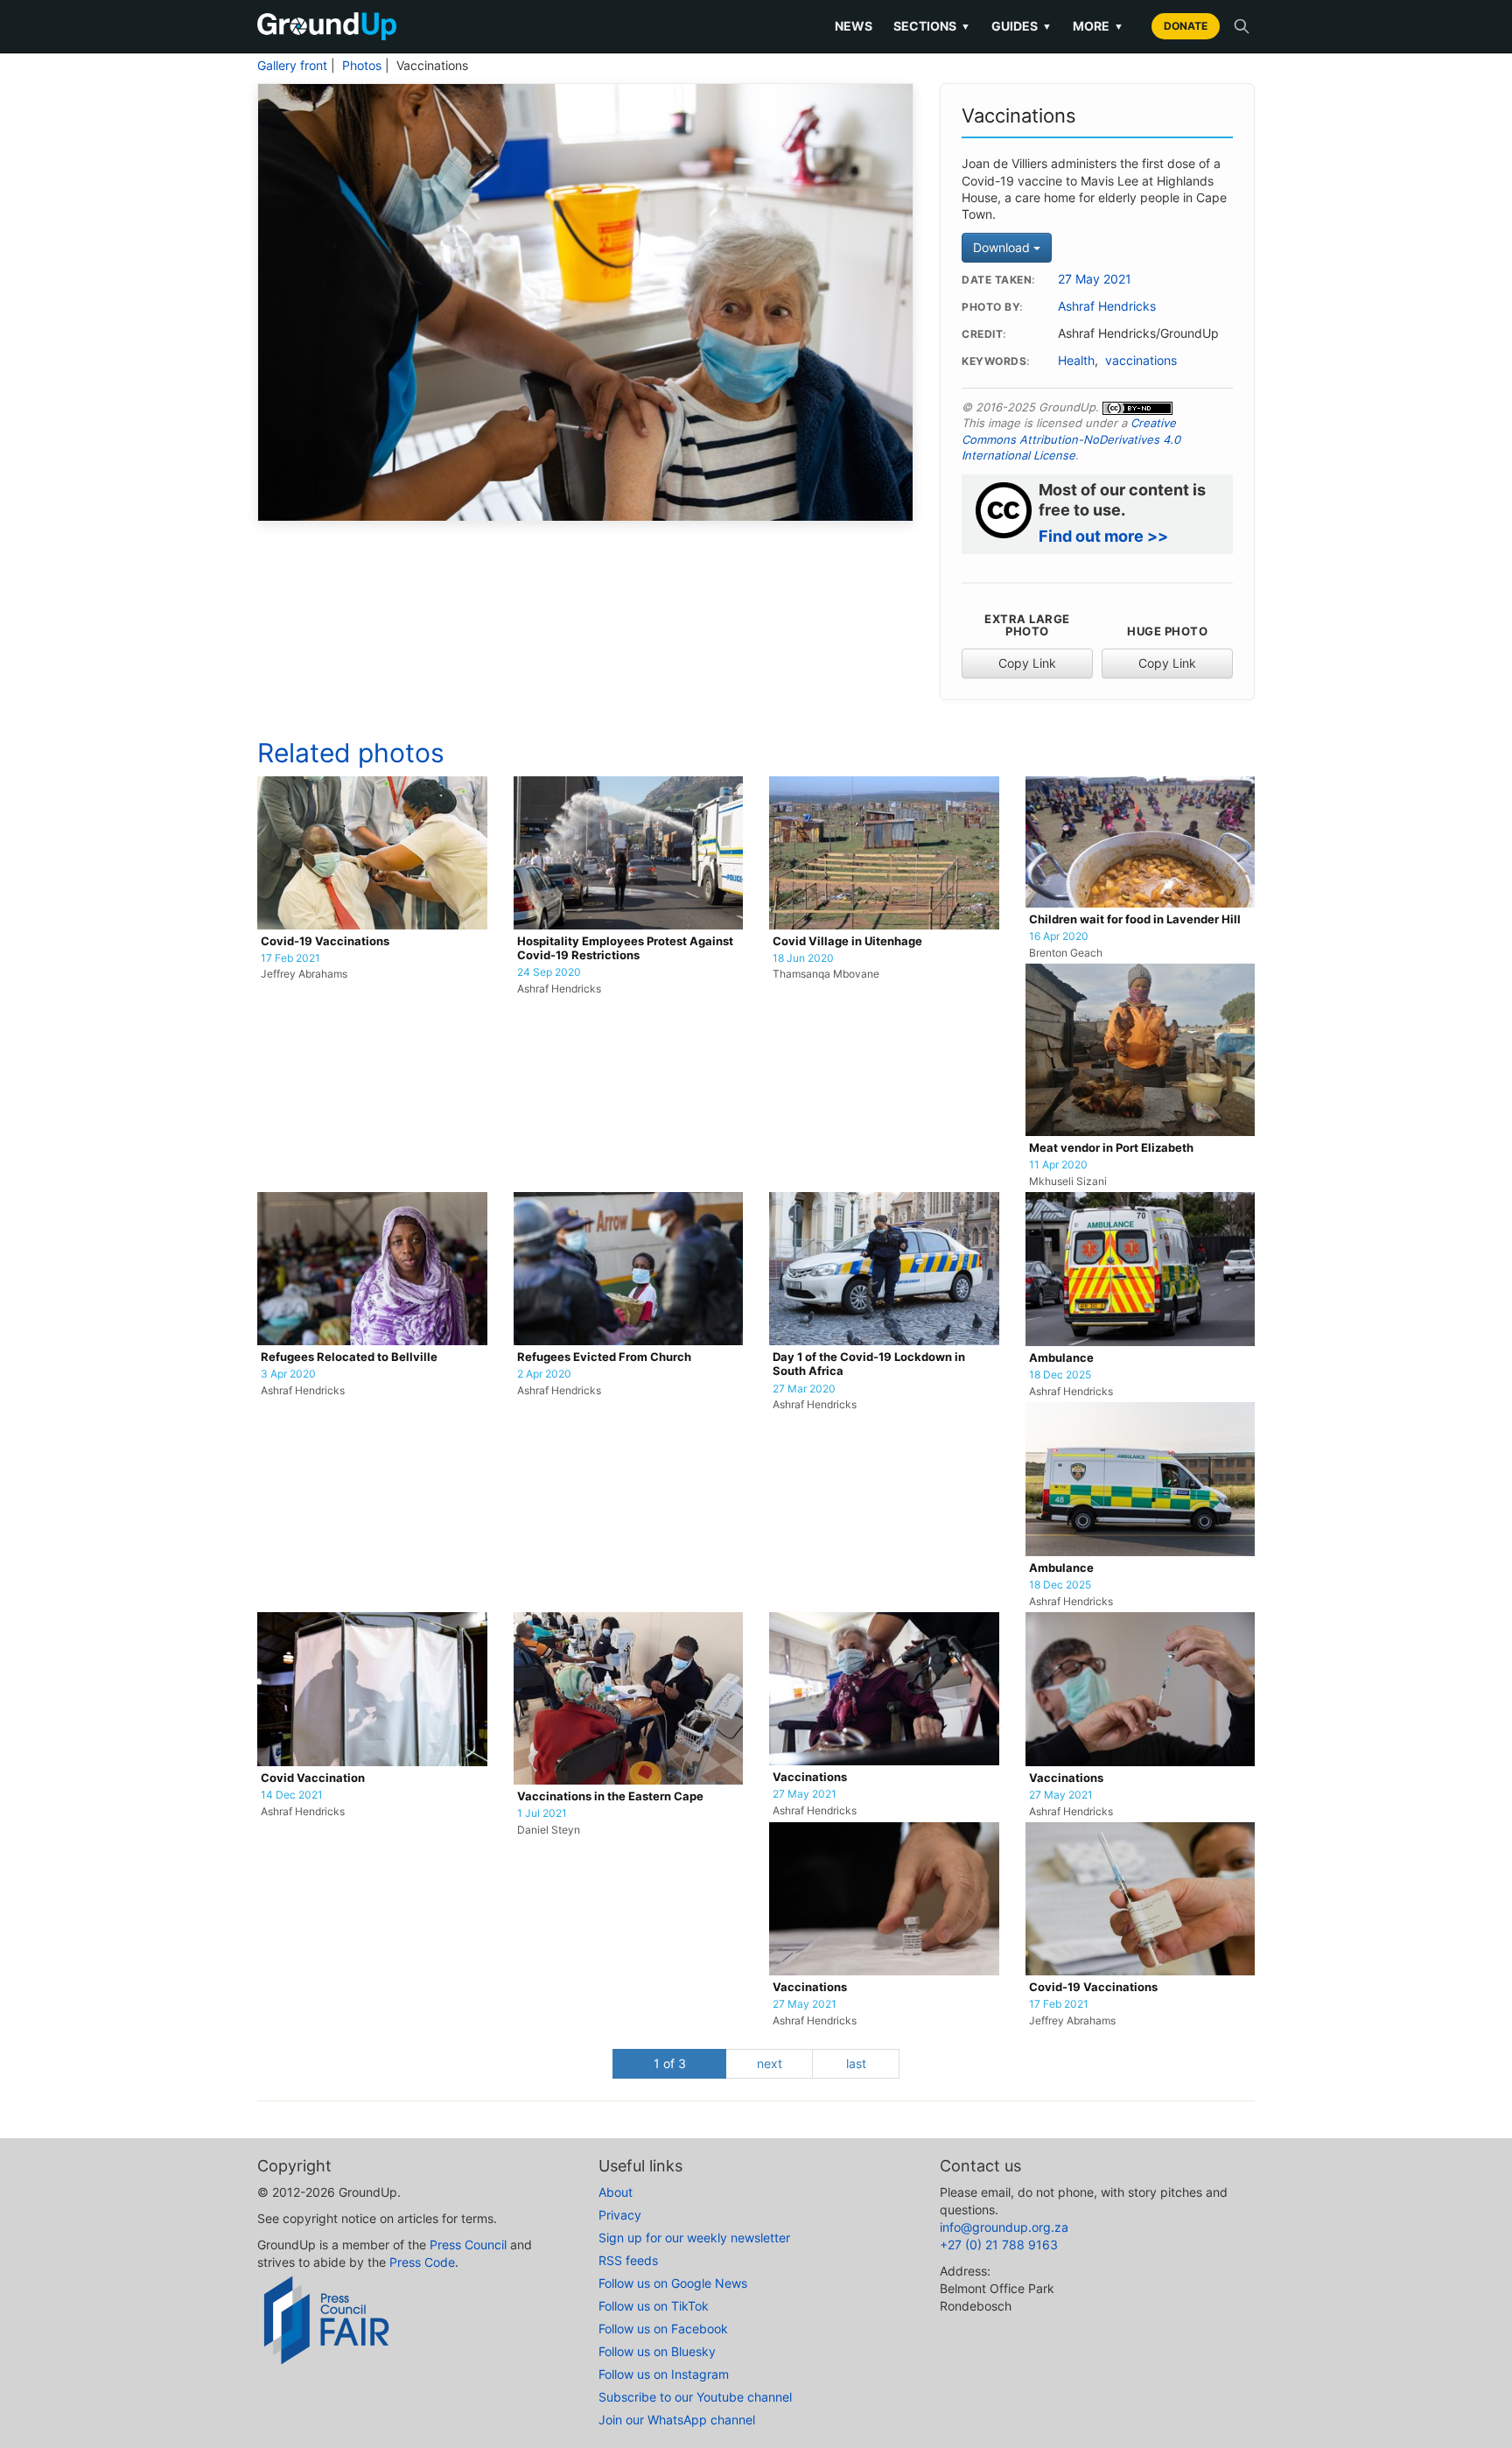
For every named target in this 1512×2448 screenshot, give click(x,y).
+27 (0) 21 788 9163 (999, 2245)
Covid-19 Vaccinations (325, 941)
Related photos (351, 753)
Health (1076, 361)
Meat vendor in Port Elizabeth (1111, 1148)
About (616, 2192)
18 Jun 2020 (803, 958)
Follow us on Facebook (663, 2329)
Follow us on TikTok (654, 2306)
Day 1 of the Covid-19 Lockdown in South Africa (869, 1364)
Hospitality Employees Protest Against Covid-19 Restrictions (625, 948)
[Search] (1242, 26)
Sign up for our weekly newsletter (694, 2238)
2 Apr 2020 (544, 1374)
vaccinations (1141, 361)
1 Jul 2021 (542, 1813)
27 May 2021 (1095, 279)
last (856, 2063)
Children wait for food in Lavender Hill (1135, 919)
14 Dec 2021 (292, 1795)
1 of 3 (670, 2063)
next (770, 2063)
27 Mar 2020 (804, 1389)
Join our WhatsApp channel (677, 2420)
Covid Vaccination (313, 1778)
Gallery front (292, 66)
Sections (932, 26)
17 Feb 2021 (290, 958)
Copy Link (1027, 663)
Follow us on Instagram (664, 2374)
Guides (1022, 26)
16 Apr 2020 (1059, 936)
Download (1003, 247)
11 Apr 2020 (1058, 1165)
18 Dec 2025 (1060, 1375)
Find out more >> (1103, 536)
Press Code (422, 2262)
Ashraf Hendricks (1107, 306)
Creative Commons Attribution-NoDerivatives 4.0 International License (1071, 439)
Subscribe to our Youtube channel (695, 2397)
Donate (1186, 26)
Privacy (620, 2215)
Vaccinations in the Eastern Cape (610, 1796)
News (854, 26)
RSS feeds (628, 2260)
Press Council (468, 2245)
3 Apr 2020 (288, 1374)
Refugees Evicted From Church (604, 1357)
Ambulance (1061, 1358)
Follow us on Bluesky (657, 2351)
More (1098, 26)
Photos (362, 66)
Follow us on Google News (673, 2283)
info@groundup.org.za (1004, 2227)
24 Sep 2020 (549, 972)
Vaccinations (810, 1777)
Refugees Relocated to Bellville (349, 1357)
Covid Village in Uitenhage (847, 941)
